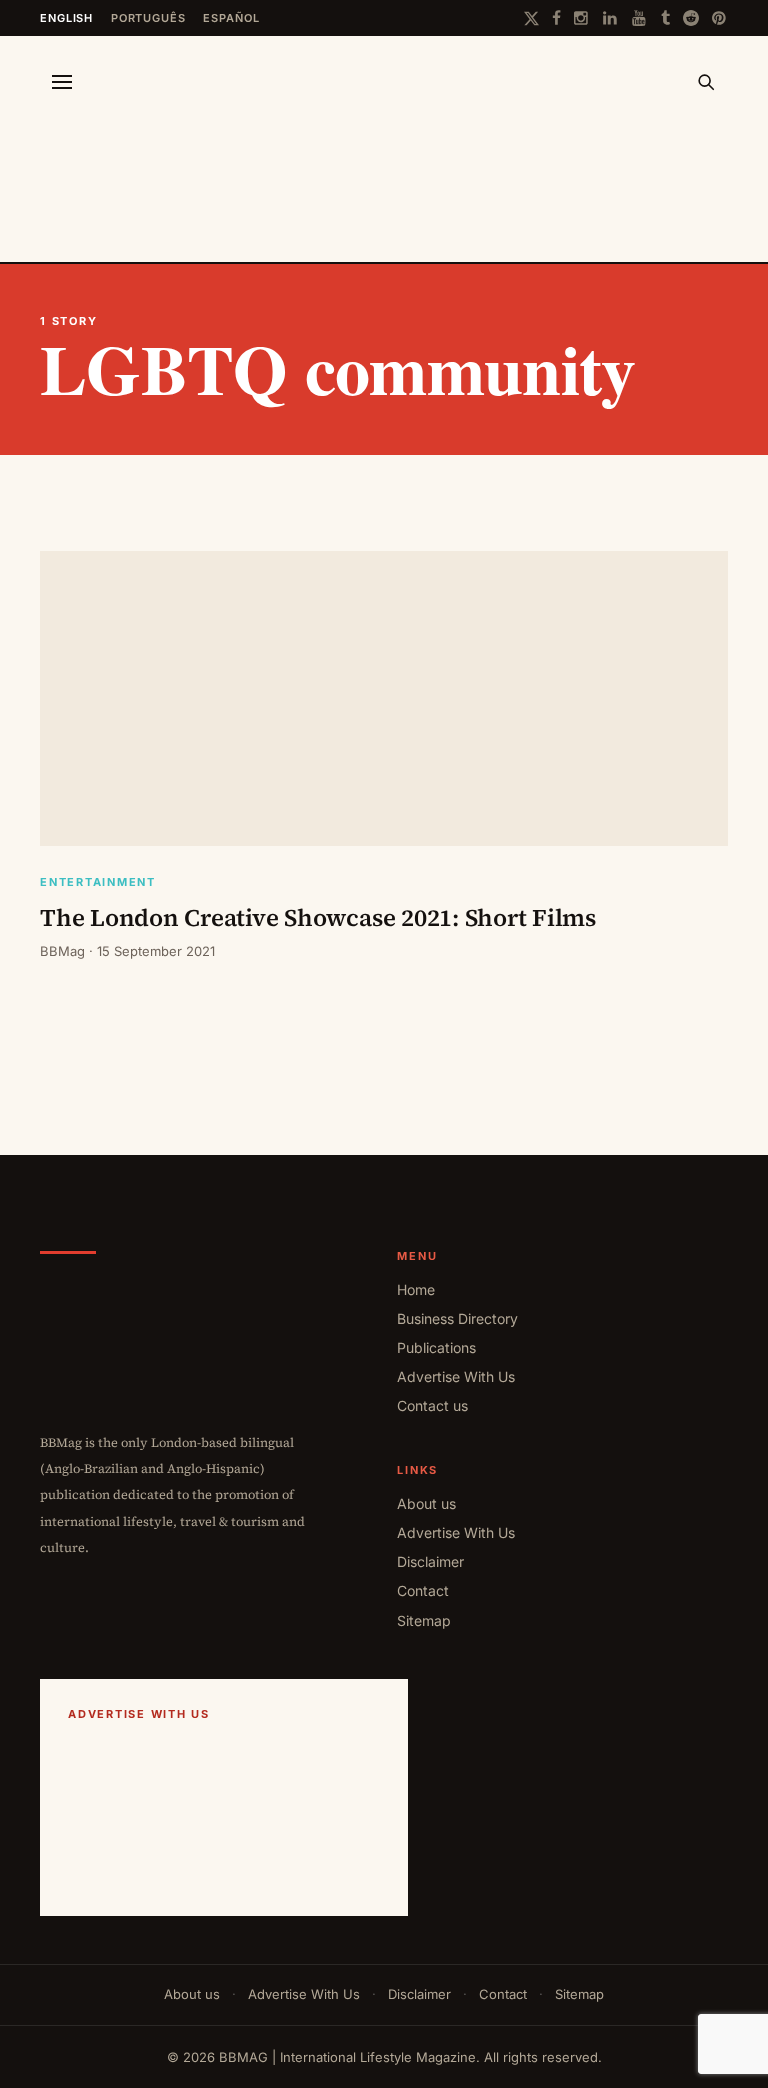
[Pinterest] (720, 18)
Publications (436, 1347)
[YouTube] (640, 18)
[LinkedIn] (611, 18)
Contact (423, 1590)
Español (231, 18)
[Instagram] (582, 18)
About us (426, 1503)
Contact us (432, 1405)
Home (416, 1289)
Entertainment (98, 882)
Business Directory (457, 1318)
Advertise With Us (456, 1376)
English (66, 18)
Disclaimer (430, 1561)
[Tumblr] (665, 18)
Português (148, 18)
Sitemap (424, 1620)
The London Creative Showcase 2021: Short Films (318, 917)
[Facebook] (556, 18)
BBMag (62, 951)
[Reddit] (691, 18)
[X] (531, 18)
